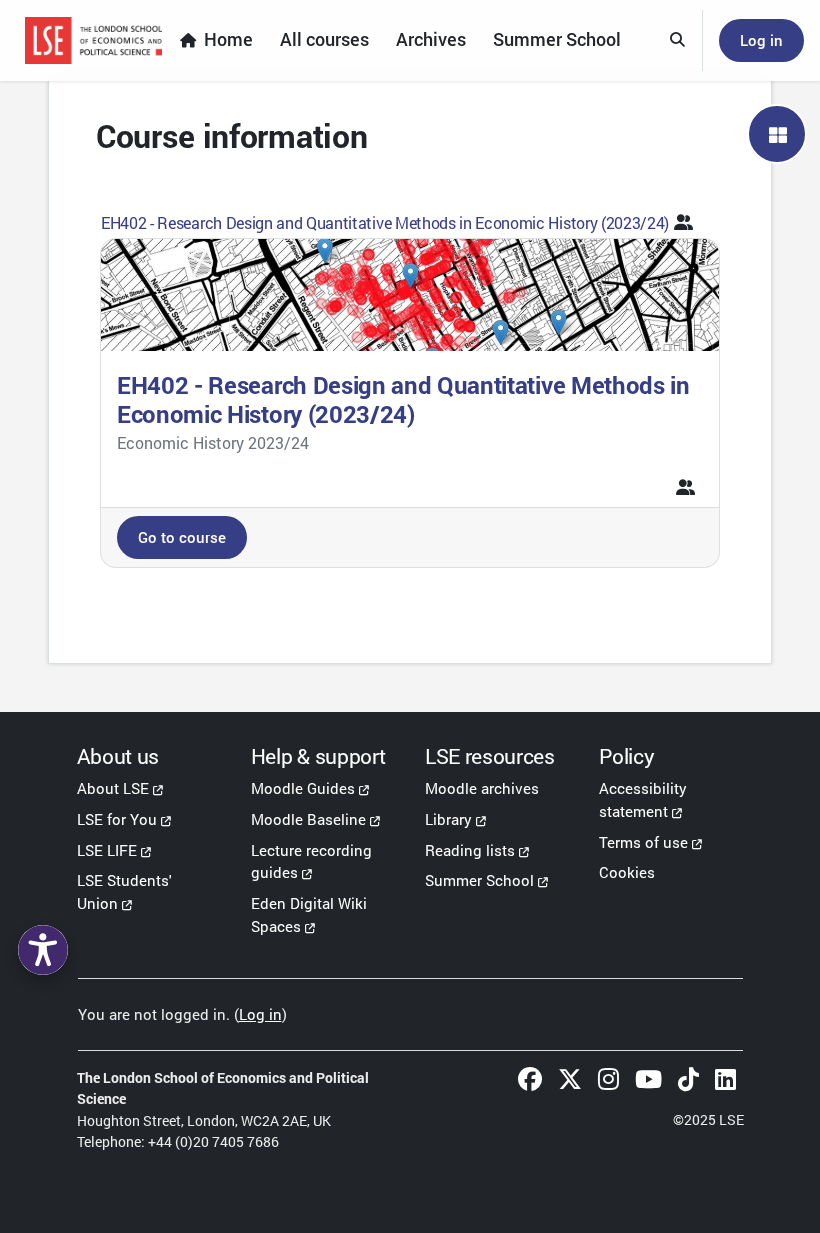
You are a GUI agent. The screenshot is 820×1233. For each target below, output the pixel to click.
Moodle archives (482, 788)
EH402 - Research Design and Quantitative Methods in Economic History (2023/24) (385, 222)
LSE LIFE (107, 850)
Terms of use (643, 842)
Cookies (627, 872)
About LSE (113, 788)
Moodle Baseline (308, 819)
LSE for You (117, 819)
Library (448, 819)
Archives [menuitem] (431, 39)
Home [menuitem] (228, 39)
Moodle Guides (303, 788)
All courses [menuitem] (324, 39)
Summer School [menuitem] (557, 39)
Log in (761, 40)
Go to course (182, 537)
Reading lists (470, 850)
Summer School (479, 880)
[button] (678, 41)
